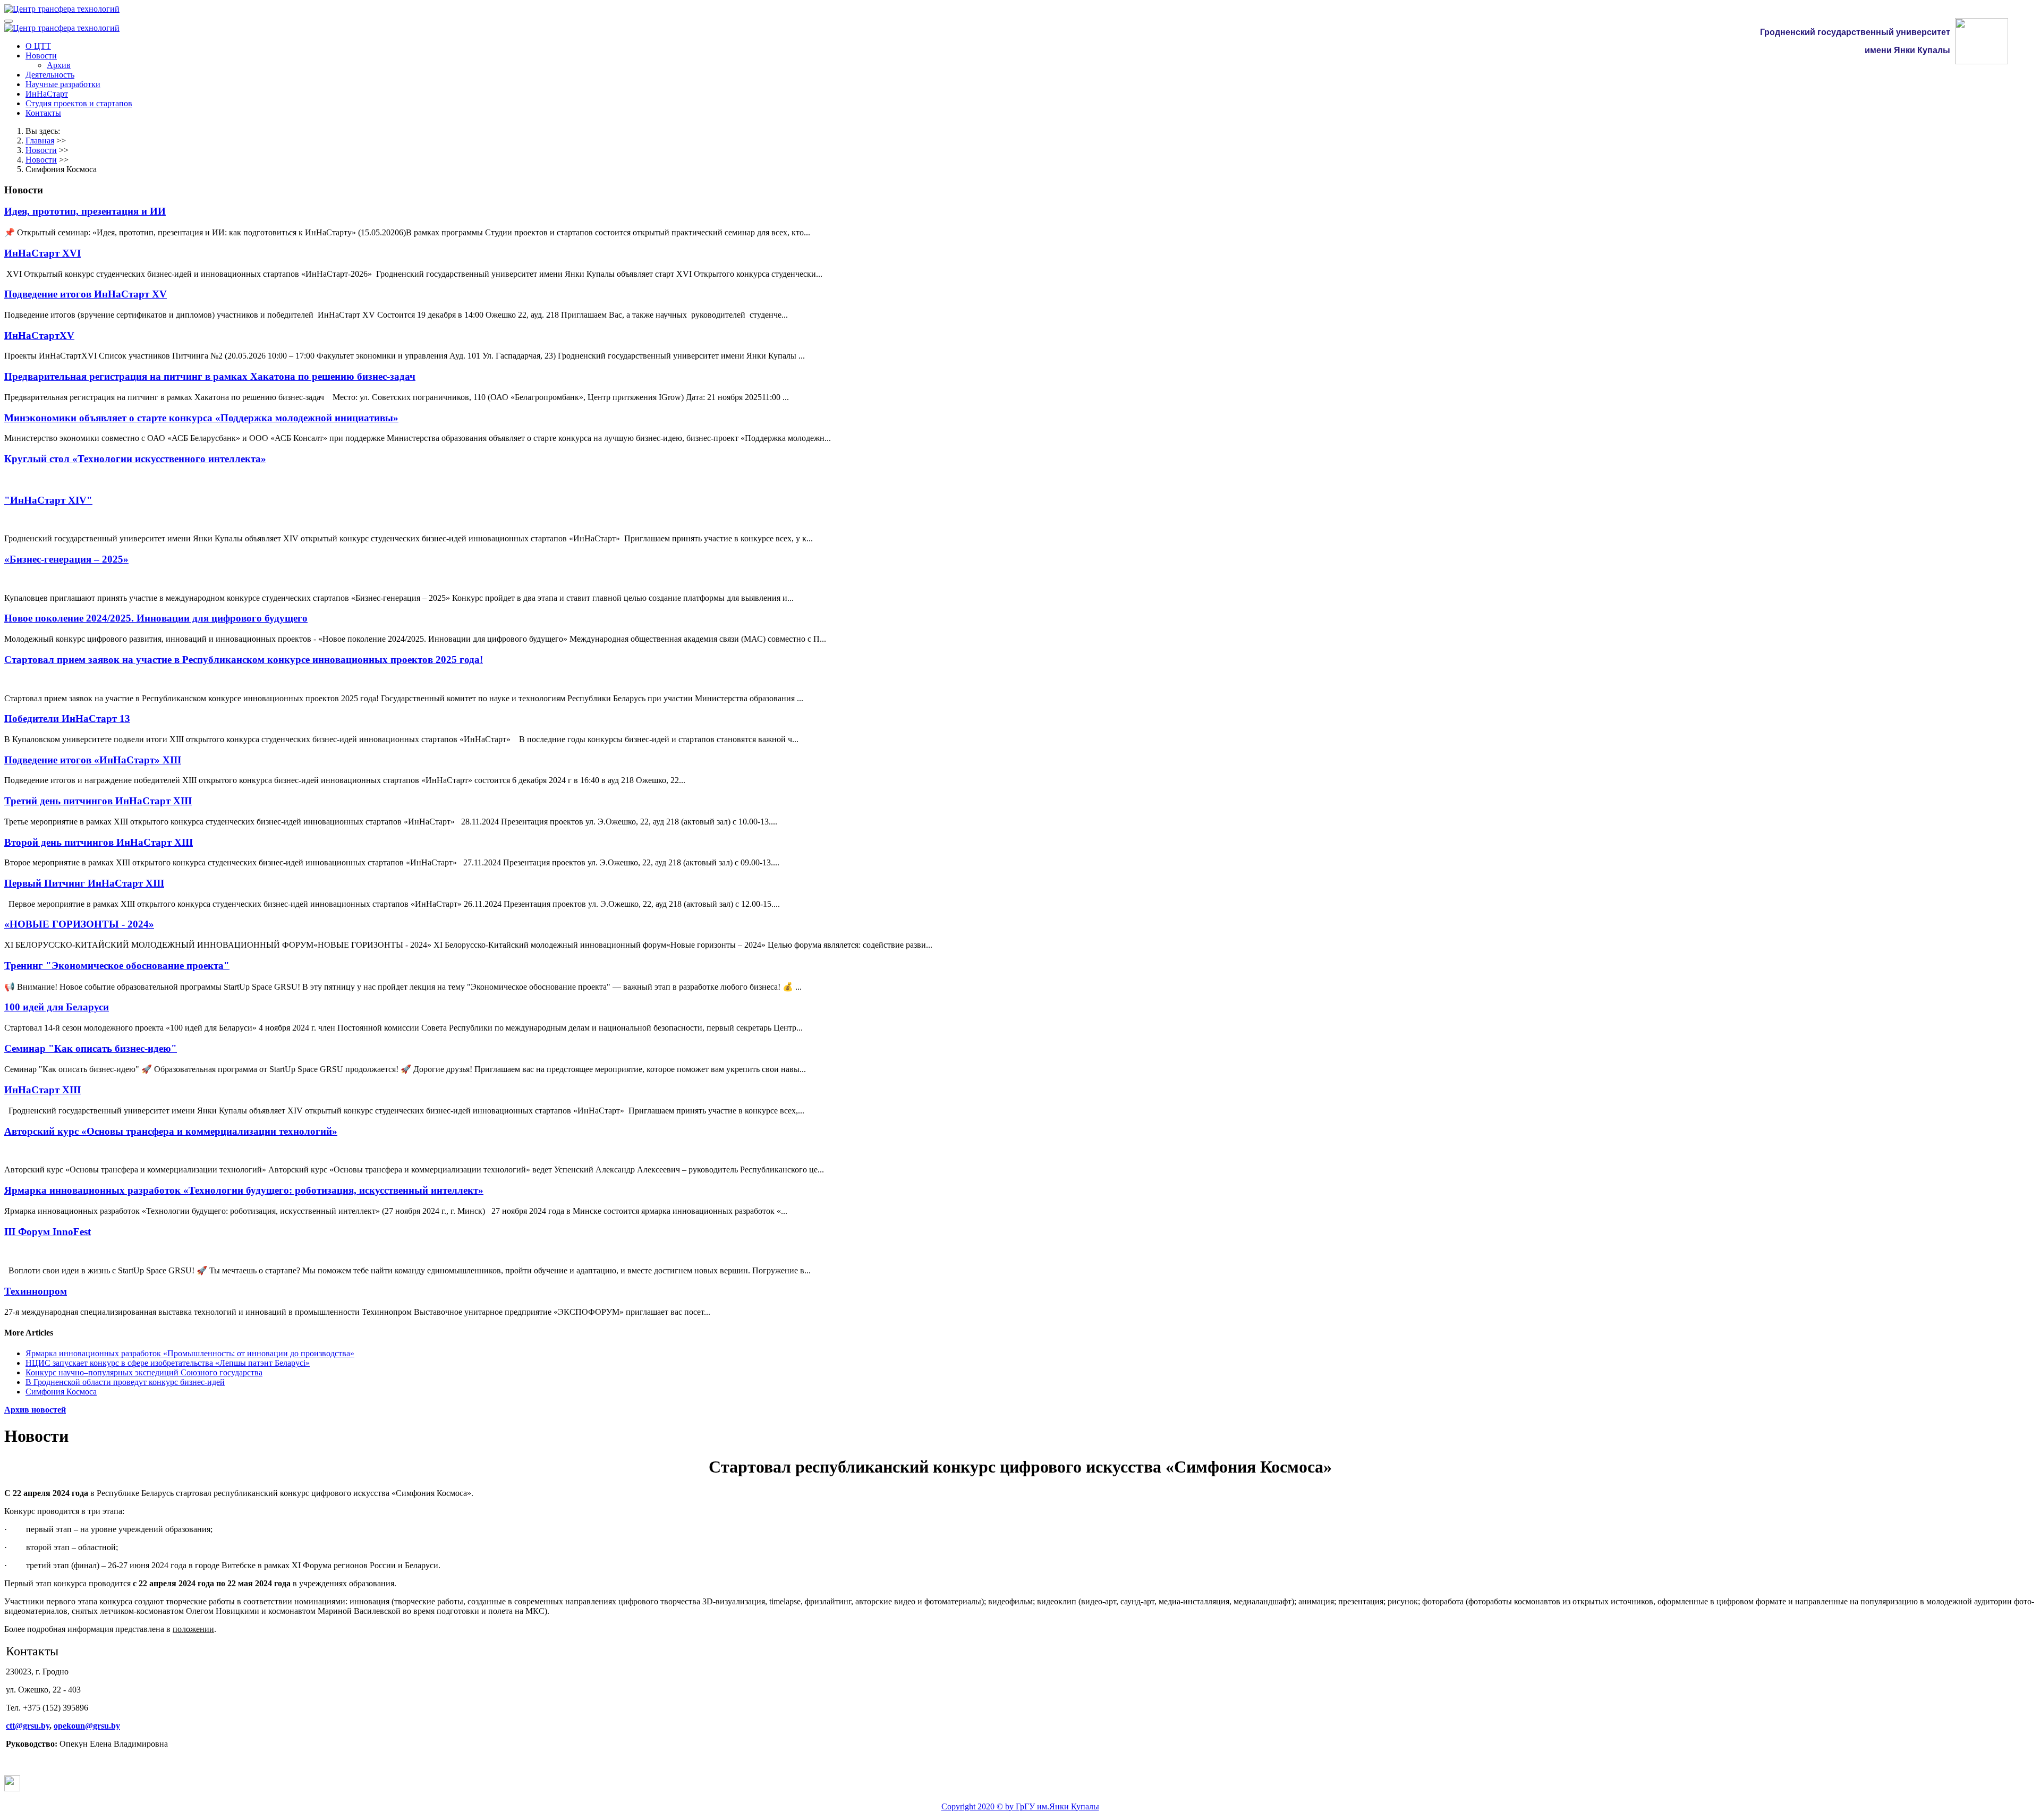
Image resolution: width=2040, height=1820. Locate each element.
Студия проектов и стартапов (79, 103)
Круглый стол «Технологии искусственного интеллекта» (135, 459)
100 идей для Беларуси (57, 1007)
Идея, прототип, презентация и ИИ (85, 211)
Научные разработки (63, 84)
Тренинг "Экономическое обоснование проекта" (117, 966)
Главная (40, 141)
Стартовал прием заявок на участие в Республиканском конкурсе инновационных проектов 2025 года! (244, 660)
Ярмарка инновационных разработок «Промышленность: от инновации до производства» (190, 1353)
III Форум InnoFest (48, 1232)
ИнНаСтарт (47, 94)
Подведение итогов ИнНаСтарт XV (86, 294)
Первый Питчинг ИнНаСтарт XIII (84, 883)
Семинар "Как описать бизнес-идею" (91, 1048)
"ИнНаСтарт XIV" (48, 500)
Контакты (43, 113)
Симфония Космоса (61, 1392)
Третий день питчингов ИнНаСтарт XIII (98, 801)
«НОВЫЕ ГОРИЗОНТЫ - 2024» (79, 924)
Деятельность (50, 75)
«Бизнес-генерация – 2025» (66, 559)
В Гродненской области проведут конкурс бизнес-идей (125, 1382)
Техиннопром (36, 1291)
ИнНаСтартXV (39, 335)
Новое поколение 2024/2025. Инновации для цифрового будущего (156, 618)
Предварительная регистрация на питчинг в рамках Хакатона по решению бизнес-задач (210, 376)
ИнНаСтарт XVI (42, 253)
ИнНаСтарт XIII (42, 1090)
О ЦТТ (38, 46)
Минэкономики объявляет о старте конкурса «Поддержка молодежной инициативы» (201, 418)
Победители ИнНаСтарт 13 (67, 718)
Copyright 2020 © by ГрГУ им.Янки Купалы (1020, 1806)
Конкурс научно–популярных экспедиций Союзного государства (144, 1372)
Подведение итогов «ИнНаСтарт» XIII (93, 760)
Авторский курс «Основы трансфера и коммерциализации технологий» (171, 1131)
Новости (41, 56)
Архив (59, 65)
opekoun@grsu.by (87, 1726)
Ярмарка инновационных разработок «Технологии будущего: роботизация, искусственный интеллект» (244, 1190)
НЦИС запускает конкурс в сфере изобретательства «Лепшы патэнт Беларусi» (168, 1363)
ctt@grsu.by (28, 1726)
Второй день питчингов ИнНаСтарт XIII (99, 842)
